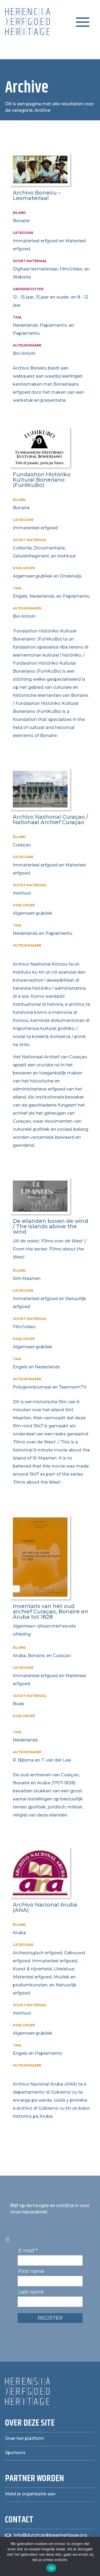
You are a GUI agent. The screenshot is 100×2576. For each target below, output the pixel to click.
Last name (31, 2292)
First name (31, 2271)
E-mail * (28, 2251)
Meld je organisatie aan (30, 2494)
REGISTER (50, 2318)
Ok (51, 2568)
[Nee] (93, 2556)
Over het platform (25, 2438)
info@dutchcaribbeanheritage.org (50, 2535)
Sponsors (15, 2453)
